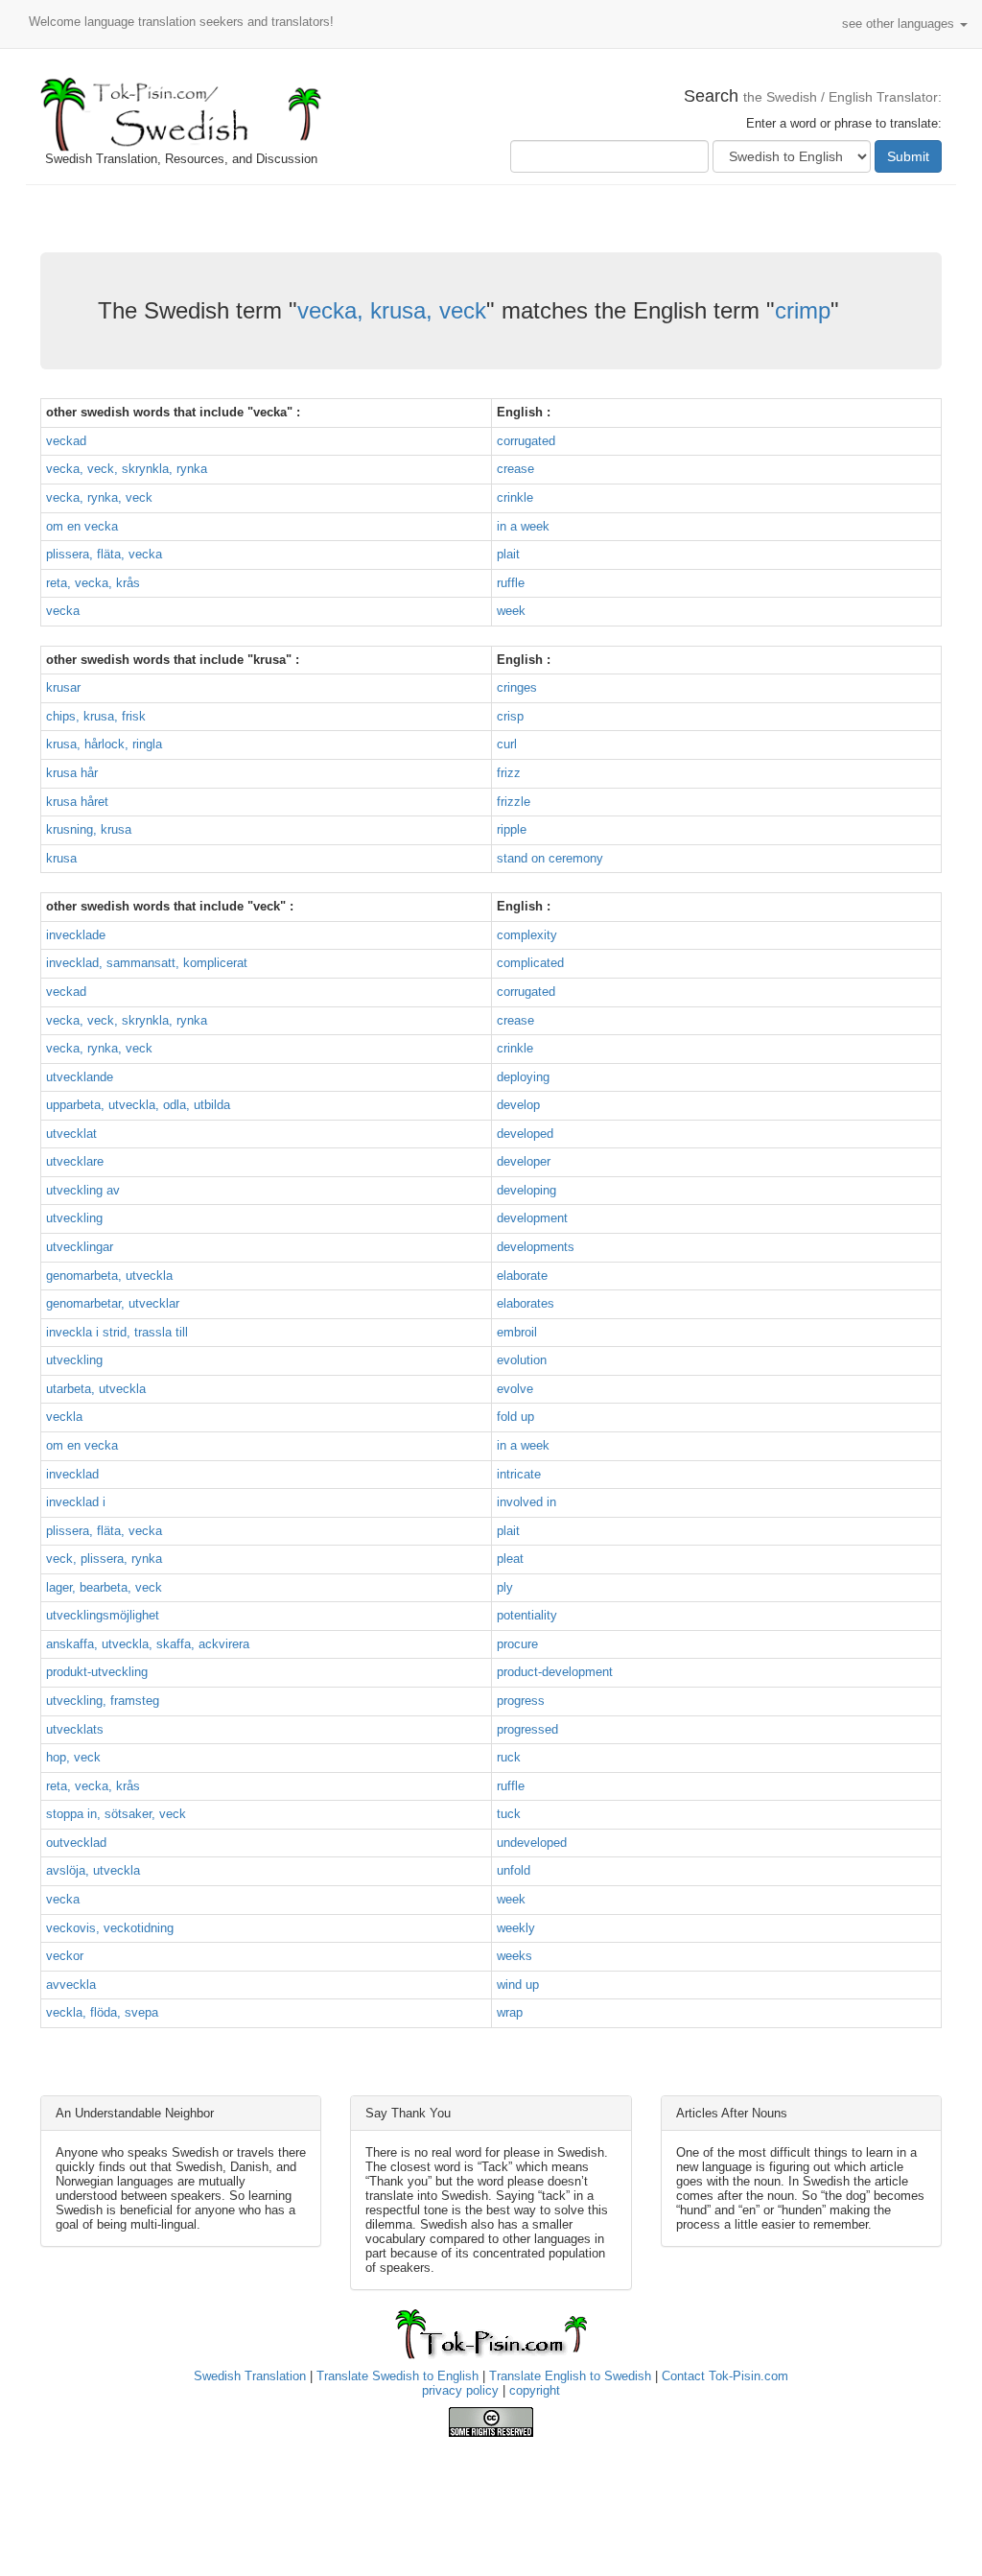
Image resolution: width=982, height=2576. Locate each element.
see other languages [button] (900, 24)
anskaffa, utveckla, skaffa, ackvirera (148, 1644)
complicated (530, 963)
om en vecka (82, 526)
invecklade (76, 935)
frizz (509, 773)
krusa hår (72, 773)
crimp (803, 310)
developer (524, 1161)
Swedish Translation (250, 2376)
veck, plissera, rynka (104, 1559)
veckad (66, 441)
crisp (510, 716)
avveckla (71, 1985)
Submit (908, 156)
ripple (512, 829)
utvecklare (75, 1161)
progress (521, 1701)
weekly (516, 1928)
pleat (510, 1559)
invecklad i (76, 1502)
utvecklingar (80, 1247)
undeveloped (532, 1843)
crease (515, 469)
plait (508, 554)
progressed (527, 1729)
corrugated (526, 441)
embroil (517, 1332)
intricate (519, 1474)
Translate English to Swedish (570, 2376)
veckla (64, 1417)
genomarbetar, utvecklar (113, 1303)
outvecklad (76, 1843)
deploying (523, 1077)
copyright (535, 2390)
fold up (515, 1417)
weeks (514, 1956)
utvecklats (75, 1729)
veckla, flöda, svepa (102, 2012)
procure (517, 1644)
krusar (63, 687)
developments (536, 1247)
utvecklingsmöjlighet (103, 1615)
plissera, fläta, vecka (104, 554)
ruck (509, 1757)
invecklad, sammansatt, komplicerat (147, 963)
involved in (526, 1502)
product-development (555, 1672)
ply (505, 1587)
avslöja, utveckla (93, 1870)
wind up (518, 1985)
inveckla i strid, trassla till (117, 1332)
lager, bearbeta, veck (104, 1587)
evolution (522, 1360)
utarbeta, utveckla (96, 1389)
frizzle (514, 802)
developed (525, 1134)
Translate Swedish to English (397, 2376)
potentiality (527, 1615)
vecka (63, 611)
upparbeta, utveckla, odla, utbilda (138, 1105)
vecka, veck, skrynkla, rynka (127, 469)
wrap (510, 2012)
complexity (527, 935)
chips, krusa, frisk (96, 716)
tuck (509, 1814)
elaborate (522, 1276)
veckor (65, 1956)
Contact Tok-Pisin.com (725, 2376)
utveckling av (83, 1190)
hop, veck (73, 1757)
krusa (61, 858)
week (511, 611)
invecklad (72, 1474)
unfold (514, 1870)
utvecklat (71, 1134)
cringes (517, 687)
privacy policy (460, 2390)
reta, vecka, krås (93, 583)
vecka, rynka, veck (99, 497)
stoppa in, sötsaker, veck (116, 1814)
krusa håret (77, 802)
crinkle (515, 497)
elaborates (526, 1303)
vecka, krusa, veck (392, 310)
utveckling (74, 1218)
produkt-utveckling (97, 1672)
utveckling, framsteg (103, 1701)
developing (526, 1190)
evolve (515, 1389)
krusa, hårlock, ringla (104, 744)
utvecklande (80, 1077)
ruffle (511, 583)
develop (518, 1105)
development (532, 1218)
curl (507, 744)
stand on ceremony (550, 858)
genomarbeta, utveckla (109, 1276)
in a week (523, 526)
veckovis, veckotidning (110, 1928)
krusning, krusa (89, 829)
